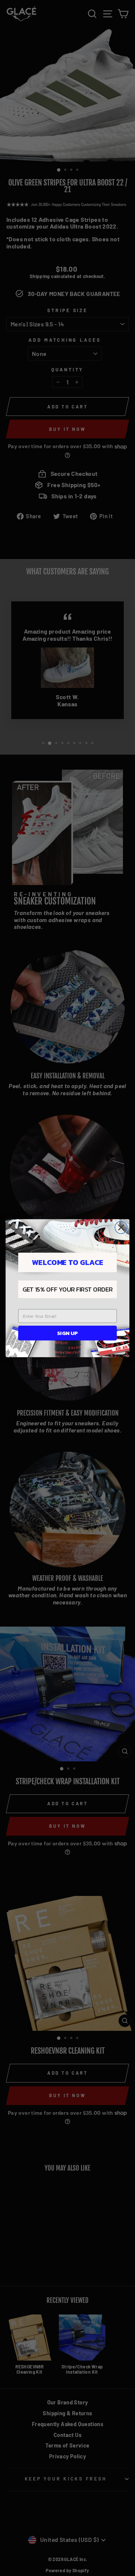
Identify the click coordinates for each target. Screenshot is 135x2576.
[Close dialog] (121, 1227)
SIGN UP (67, 1333)
